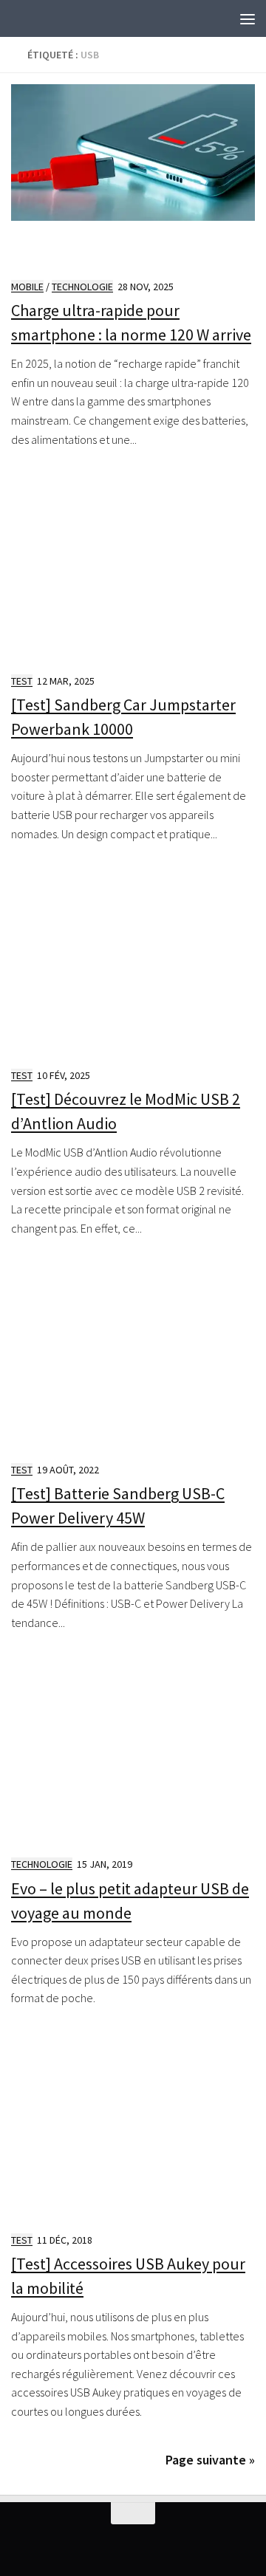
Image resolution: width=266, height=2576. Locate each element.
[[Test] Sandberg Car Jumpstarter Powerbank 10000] (133, 569)
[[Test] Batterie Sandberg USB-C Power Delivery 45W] (133, 1358)
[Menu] (248, 18)
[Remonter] (133, 2513)
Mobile (27, 287)
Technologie (82, 287)
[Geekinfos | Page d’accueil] (41, 18)
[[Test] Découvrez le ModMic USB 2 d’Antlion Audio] (133, 964)
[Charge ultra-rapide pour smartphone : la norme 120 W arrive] (133, 175)
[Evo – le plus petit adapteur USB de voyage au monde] (133, 1753)
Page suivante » (210, 2460)
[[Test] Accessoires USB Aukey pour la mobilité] (133, 2128)
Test (22, 681)
